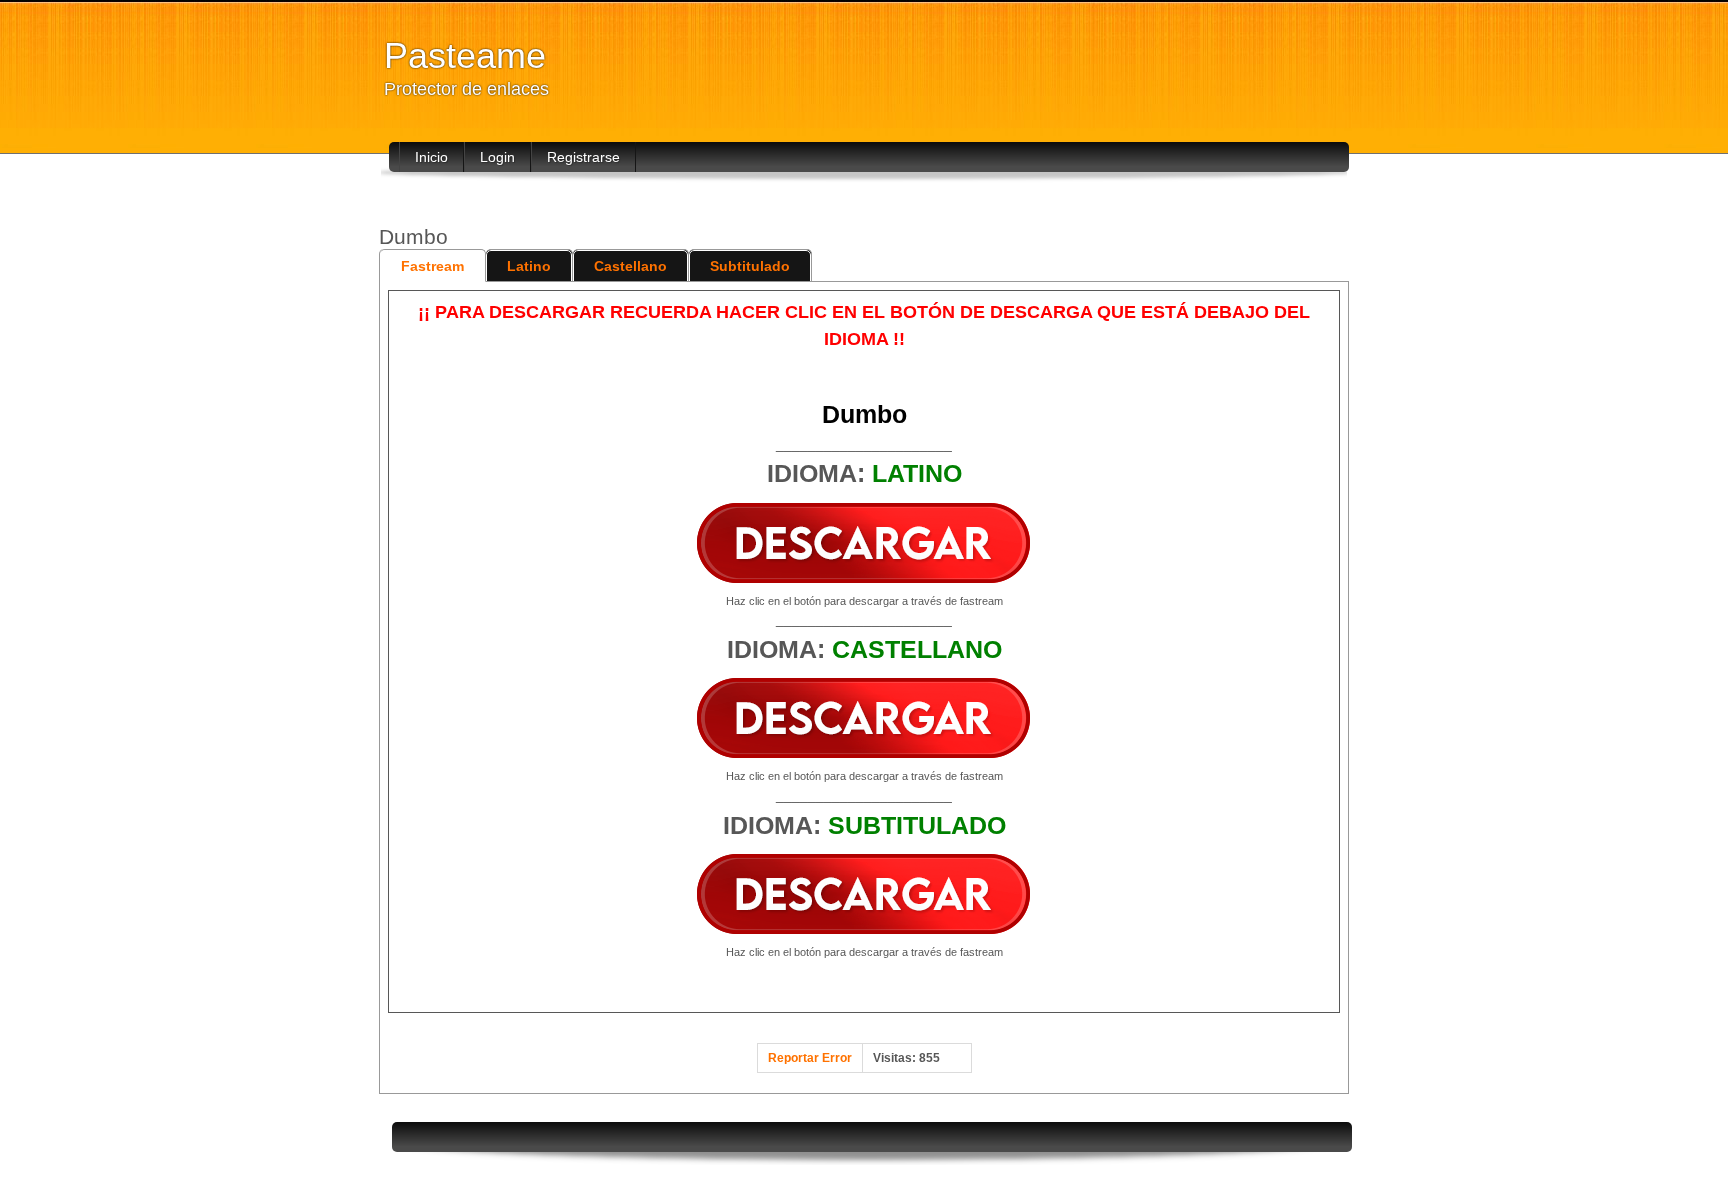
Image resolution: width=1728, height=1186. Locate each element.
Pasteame (465, 55)
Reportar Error (810, 1058)
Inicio (431, 157)
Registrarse (583, 157)
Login (497, 157)
